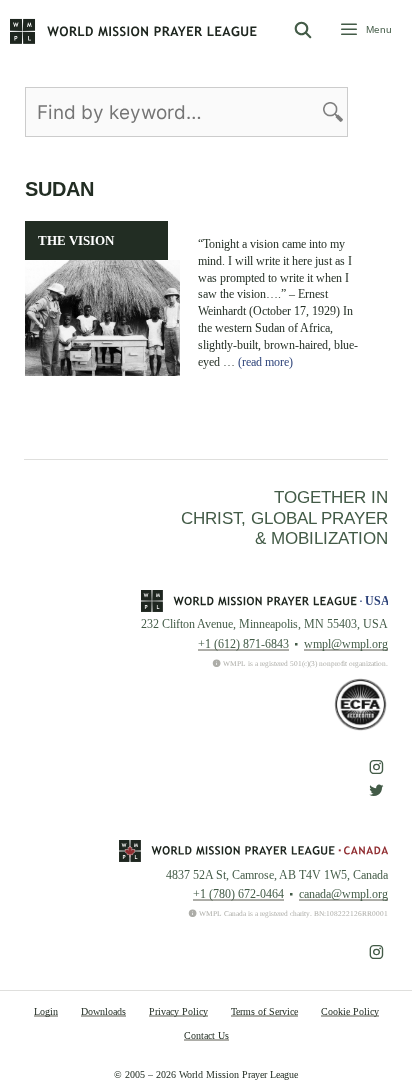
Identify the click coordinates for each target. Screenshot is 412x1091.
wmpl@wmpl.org (346, 644)
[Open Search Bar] (303, 31)
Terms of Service (264, 1011)
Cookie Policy (350, 1011)
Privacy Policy (178, 1011)
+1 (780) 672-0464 (238, 894)
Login (46, 1011)
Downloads (103, 1011)
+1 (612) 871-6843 (243, 644)
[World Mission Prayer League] (133, 31)
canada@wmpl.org (343, 894)
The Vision (76, 241)
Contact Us (206, 1035)
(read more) (265, 362)
